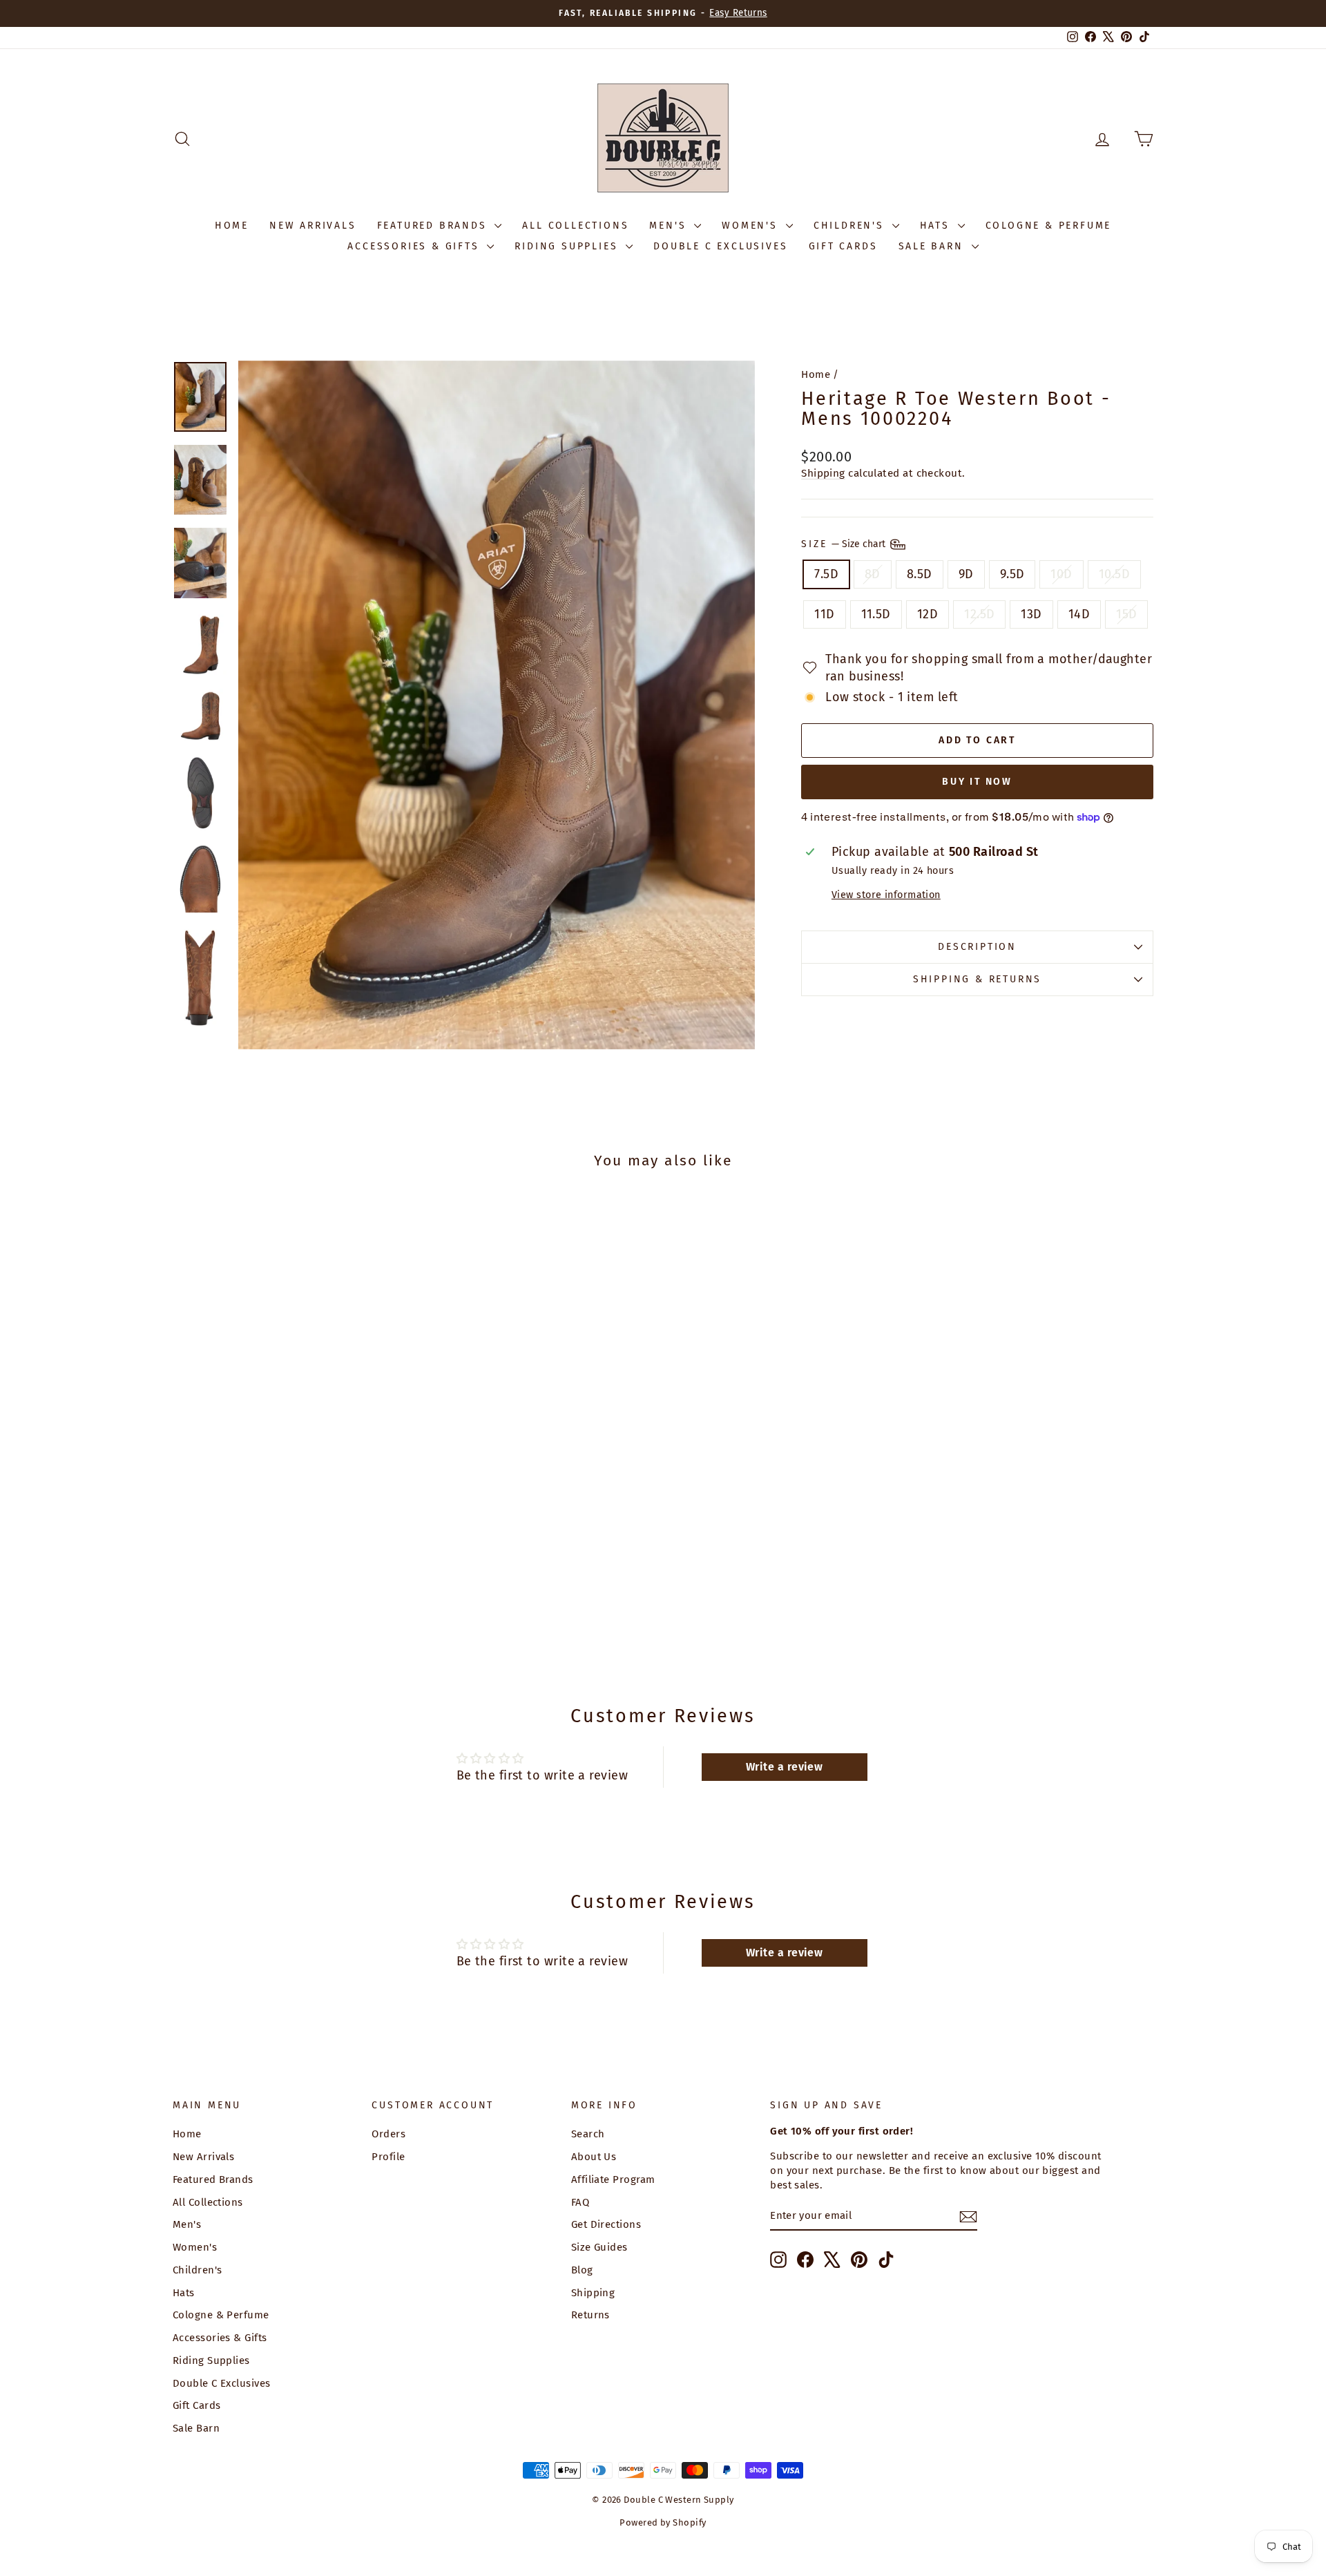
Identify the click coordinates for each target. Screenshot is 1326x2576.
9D (966, 574)
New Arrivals (313, 226)
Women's (752, 226)
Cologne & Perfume (1049, 226)
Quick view (289, 1539)
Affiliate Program (613, 2179)
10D (1061, 574)
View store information (886, 895)
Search (588, 2134)
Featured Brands (434, 226)
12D (928, 614)
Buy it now (977, 782)
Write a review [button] (784, 1767)
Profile (388, 2157)
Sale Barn (933, 246)
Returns (590, 2315)
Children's (851, 226)
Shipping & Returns (977, 979)
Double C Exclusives (720, 246)
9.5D (1012, 574)
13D (1031, 614)
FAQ (580, 2202)
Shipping (823, 473)
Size (845, 543)
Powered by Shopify (663, 2522)
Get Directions (606, 2224)
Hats (937, 226)
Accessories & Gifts (415, 246)
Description (977, 947)
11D (824, 614)
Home (232, 226)
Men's (670, 226)
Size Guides (599, 2247)
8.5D (920, 574)
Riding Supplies (568, 246)
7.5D (826, 574)
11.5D (876, 614)
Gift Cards (843, 246)
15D (1126, 614)
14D (1079, 614)
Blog (582, 2270)
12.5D (979, 614)
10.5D (1114, 574)
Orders (388, 2134)
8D (873, 574)
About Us (594, 2157)
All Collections (575, 226)
